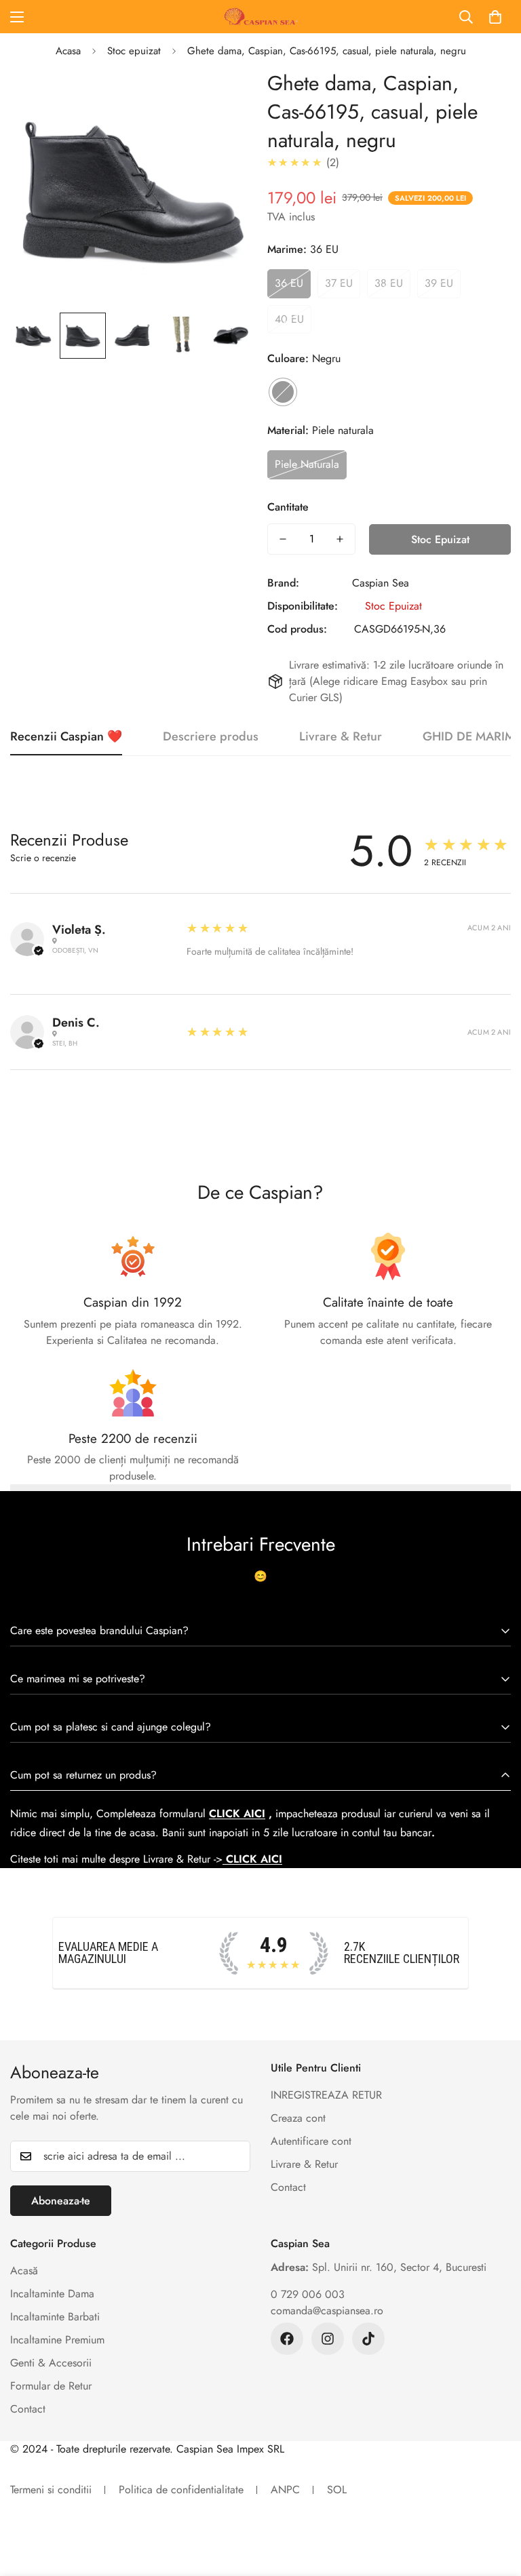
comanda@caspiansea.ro (327, 2311)
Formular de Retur (51, 2386)
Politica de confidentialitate (181, 2490)
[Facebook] (287, 2339)
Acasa (68, 51)
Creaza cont (298, 2118)
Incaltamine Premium (57, 2340)
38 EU (389, 283)
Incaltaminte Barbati (55, 2317)
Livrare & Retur (304, 2164)
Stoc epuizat (134, 51)
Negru (283, 392)
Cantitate (288, 507)
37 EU (339, 283)
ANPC (285, 2490)
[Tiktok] (368, 2339)
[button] (495, 17)
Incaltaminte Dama (52, 2294)
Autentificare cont (311, 2141)
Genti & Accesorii (51, 2363)
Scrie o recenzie (43, 858)
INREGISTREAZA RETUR (326, 2095)
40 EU (289, 319)
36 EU (289, 283)
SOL (337, 2490)
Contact (288, 2187)
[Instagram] (328, 2339)
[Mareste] (225, 98)
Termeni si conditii (51, 2490)
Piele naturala (307, 464)
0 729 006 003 (308, 2294)
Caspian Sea (381, 583)
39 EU (439, 283)
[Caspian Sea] (260, 17)
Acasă (24, 2271)
